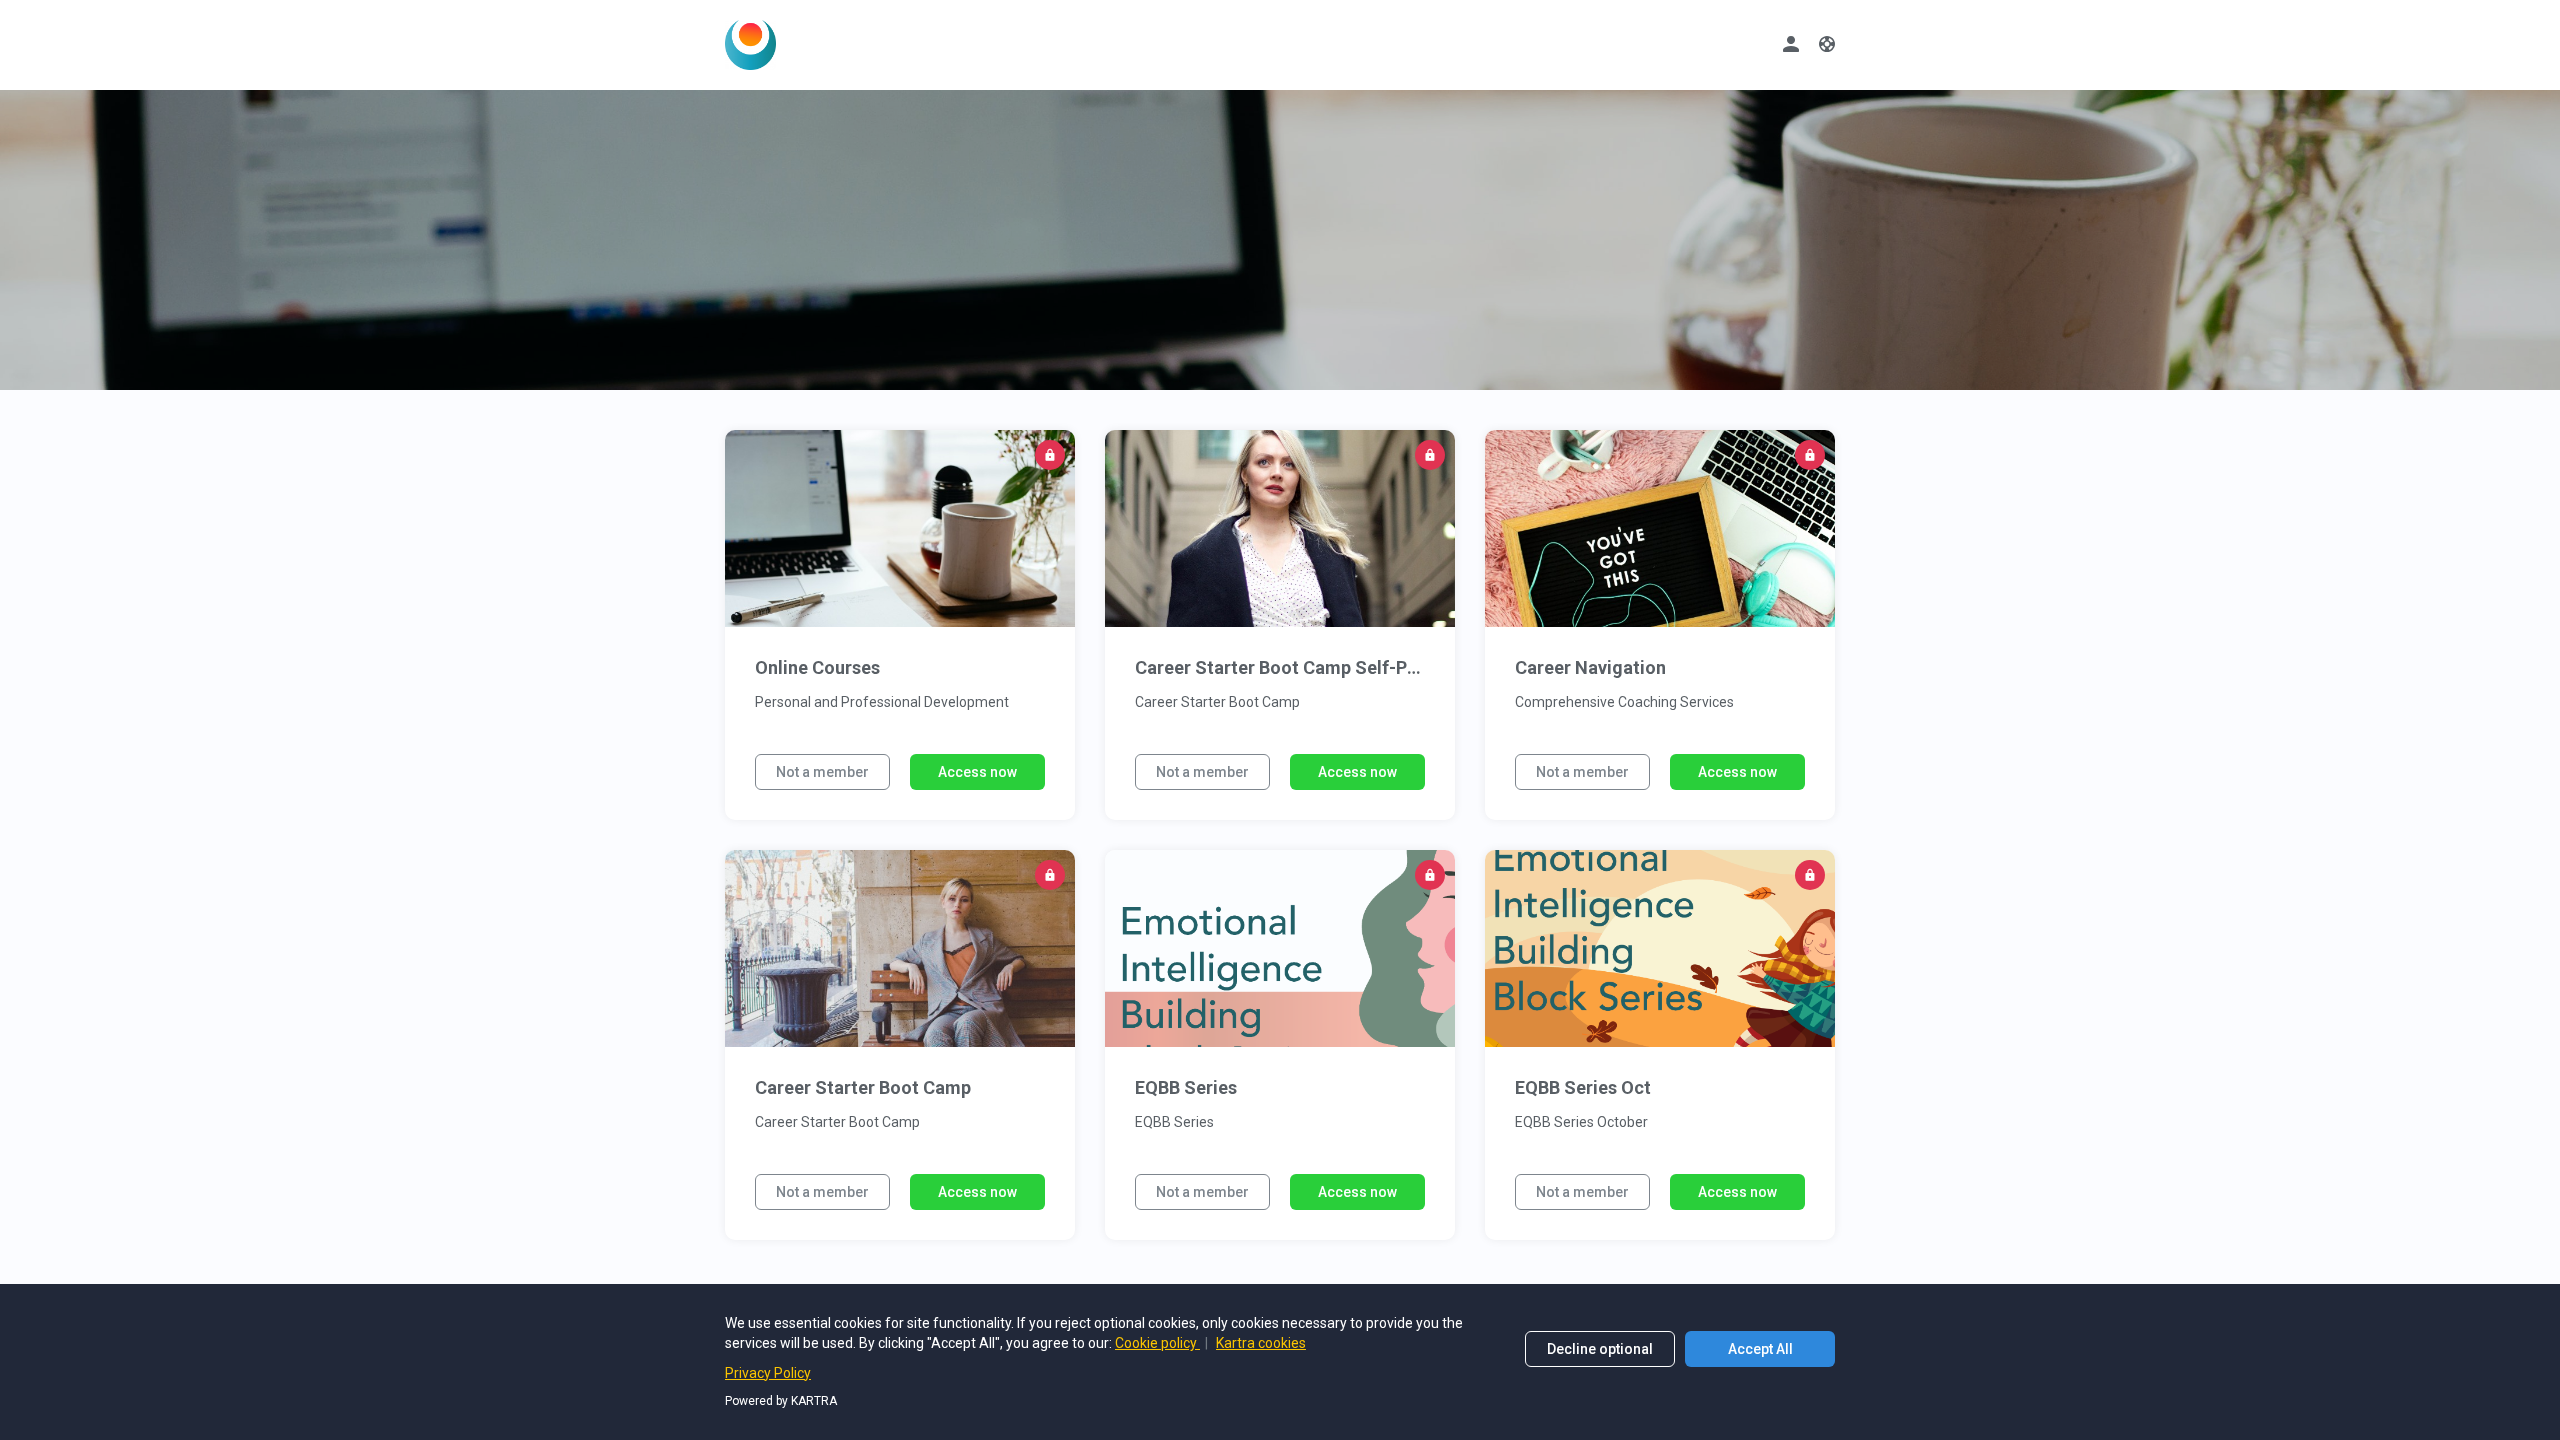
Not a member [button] (822, 772)
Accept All (1760, 1349)
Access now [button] (977, 772)
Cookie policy (1157, 1343)
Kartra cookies (1261, 1343)
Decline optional (1600, 1349)
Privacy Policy (768, 1373)
